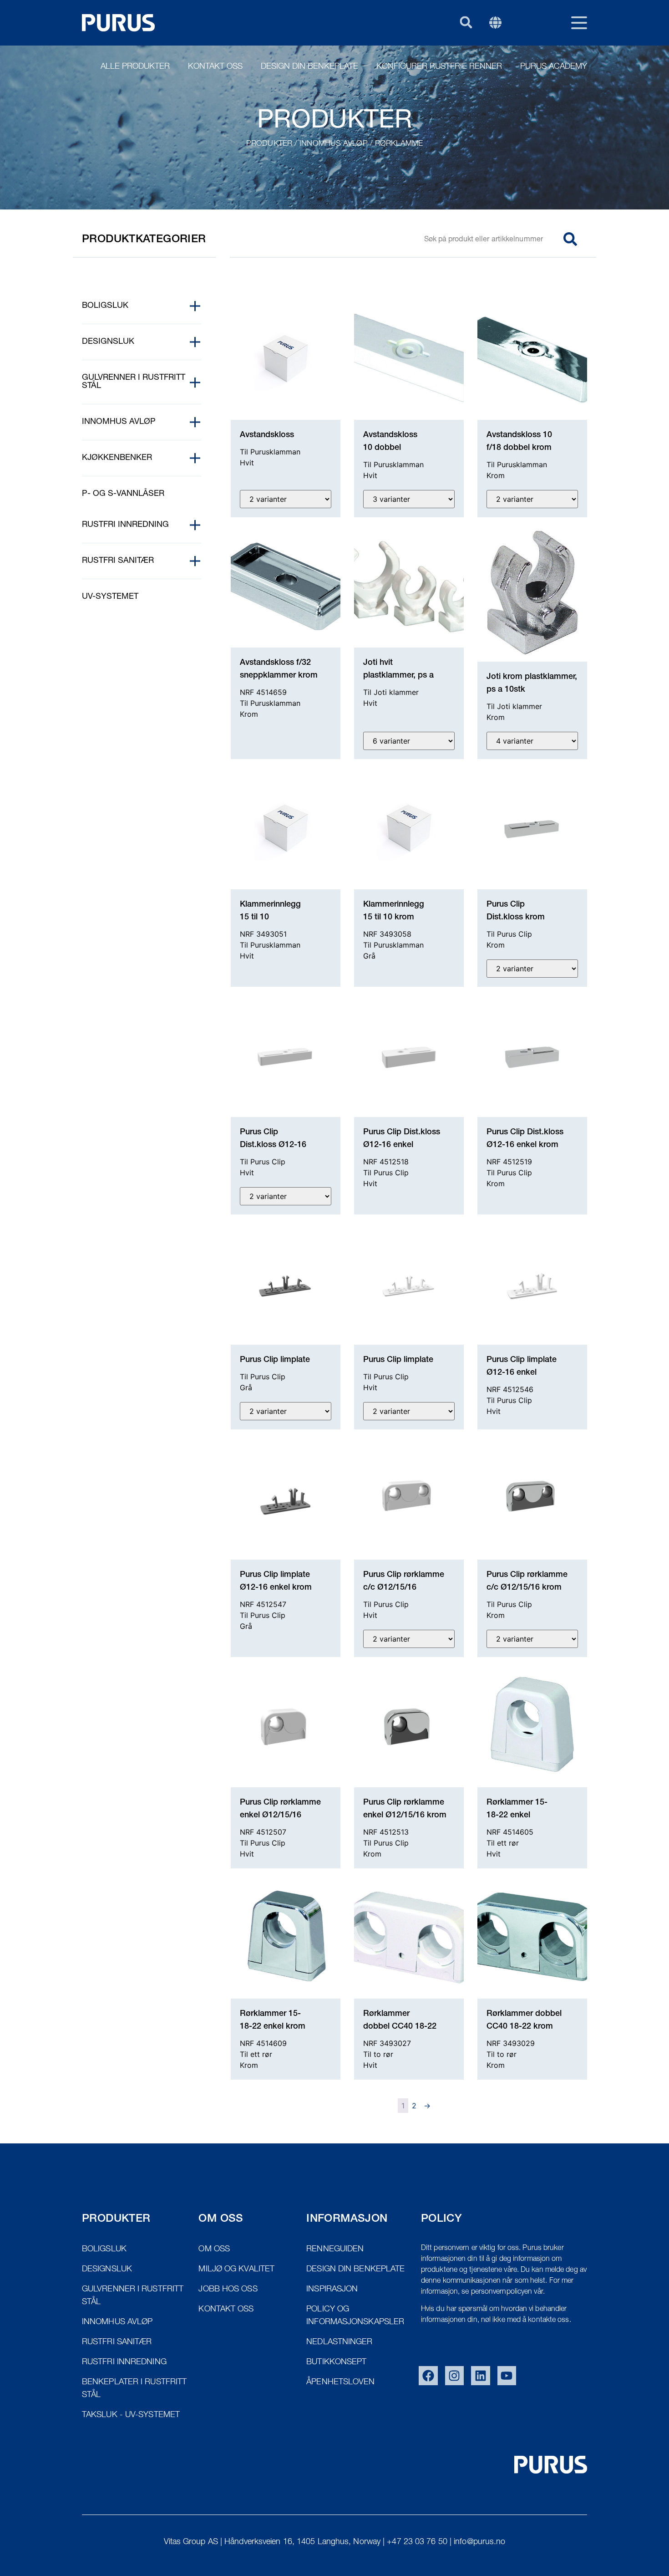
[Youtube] (507, 2376)
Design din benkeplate (309, 67)
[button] (466, 22)
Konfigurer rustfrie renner (439, 67)
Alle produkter (135, 67)
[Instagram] (455, 2376)
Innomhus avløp (333, 144)
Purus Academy (554, 67)
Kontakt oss (215, 67)
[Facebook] (428, 2376)
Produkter (269, 144)
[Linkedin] (481, 2376)
